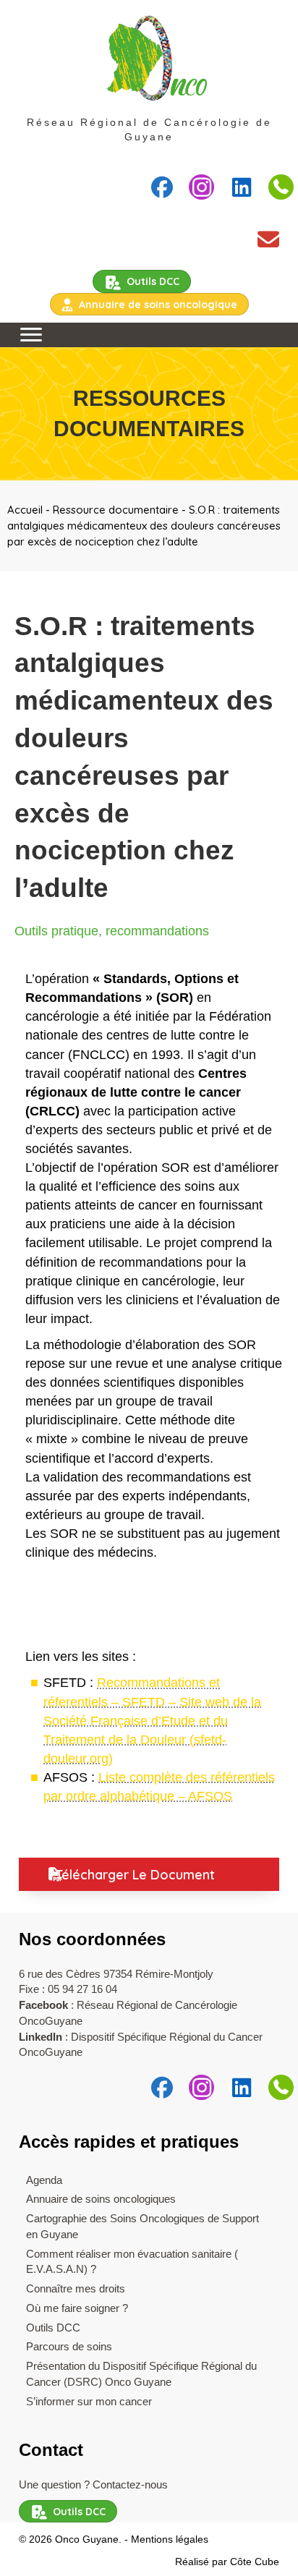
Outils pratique (56, 931)
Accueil (25, 510)
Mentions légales (170, 2540)
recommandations (157, 931)
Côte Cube (255, 2562)
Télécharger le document (135, 1875)
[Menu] (31, 335)
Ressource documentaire (116, 510)
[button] (162, 187)
